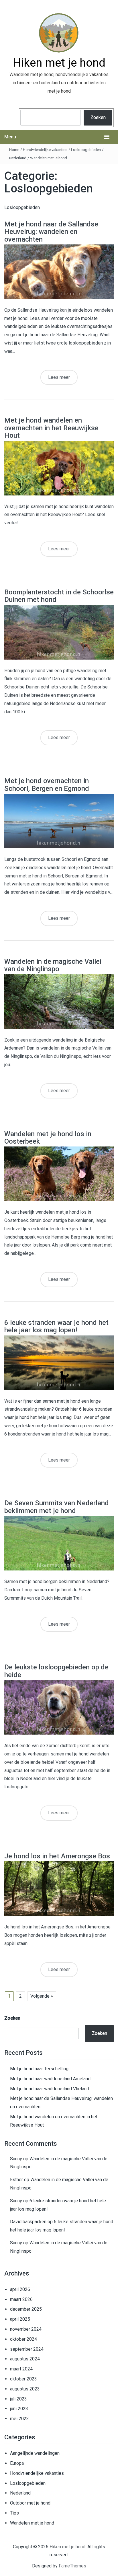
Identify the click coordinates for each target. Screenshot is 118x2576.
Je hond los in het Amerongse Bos (57, 1856)
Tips (14, 2513)
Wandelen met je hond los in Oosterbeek (48, 1138)
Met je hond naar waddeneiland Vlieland (50, 2089)
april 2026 (20, 2289)
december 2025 (26, 2309)
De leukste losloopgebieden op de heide (56, 1671)
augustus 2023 (25, 2389)
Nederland (18, 158)
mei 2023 (19, 2419)
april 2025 (20, 2319)
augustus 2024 (25, 2359)
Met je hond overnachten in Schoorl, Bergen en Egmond (47, 785)
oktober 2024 (23, 2339)
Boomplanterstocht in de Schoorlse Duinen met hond (59, 596)
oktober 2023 (23, 2379)
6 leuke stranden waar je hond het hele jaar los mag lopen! (56, 1326)
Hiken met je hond (59, 63)
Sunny (16, 2159)
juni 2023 (19, 2409)
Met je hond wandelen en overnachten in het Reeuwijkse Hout (51, 428)
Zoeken (98, 117)
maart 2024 (21, 2369)
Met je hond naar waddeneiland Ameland (50, 2079)
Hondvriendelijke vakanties (45, 150)
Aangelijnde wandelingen (35, 2453)
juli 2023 (18, 2399)
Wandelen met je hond (49, 158)
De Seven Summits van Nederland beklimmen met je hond (57, 1507)
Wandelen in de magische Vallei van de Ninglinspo (53, 965)
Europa (17, 2463)
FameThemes (72, 2566)
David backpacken (28, 2222)
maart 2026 (21, 2299)
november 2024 (26, 2329)
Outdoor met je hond (30, 2503)
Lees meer (59, 377)
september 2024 (27, 2349)
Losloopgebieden (86, 150)
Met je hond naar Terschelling (39, 2069)
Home (14, 150)
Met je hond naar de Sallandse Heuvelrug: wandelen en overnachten (51, 232)
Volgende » (42, 1996)
